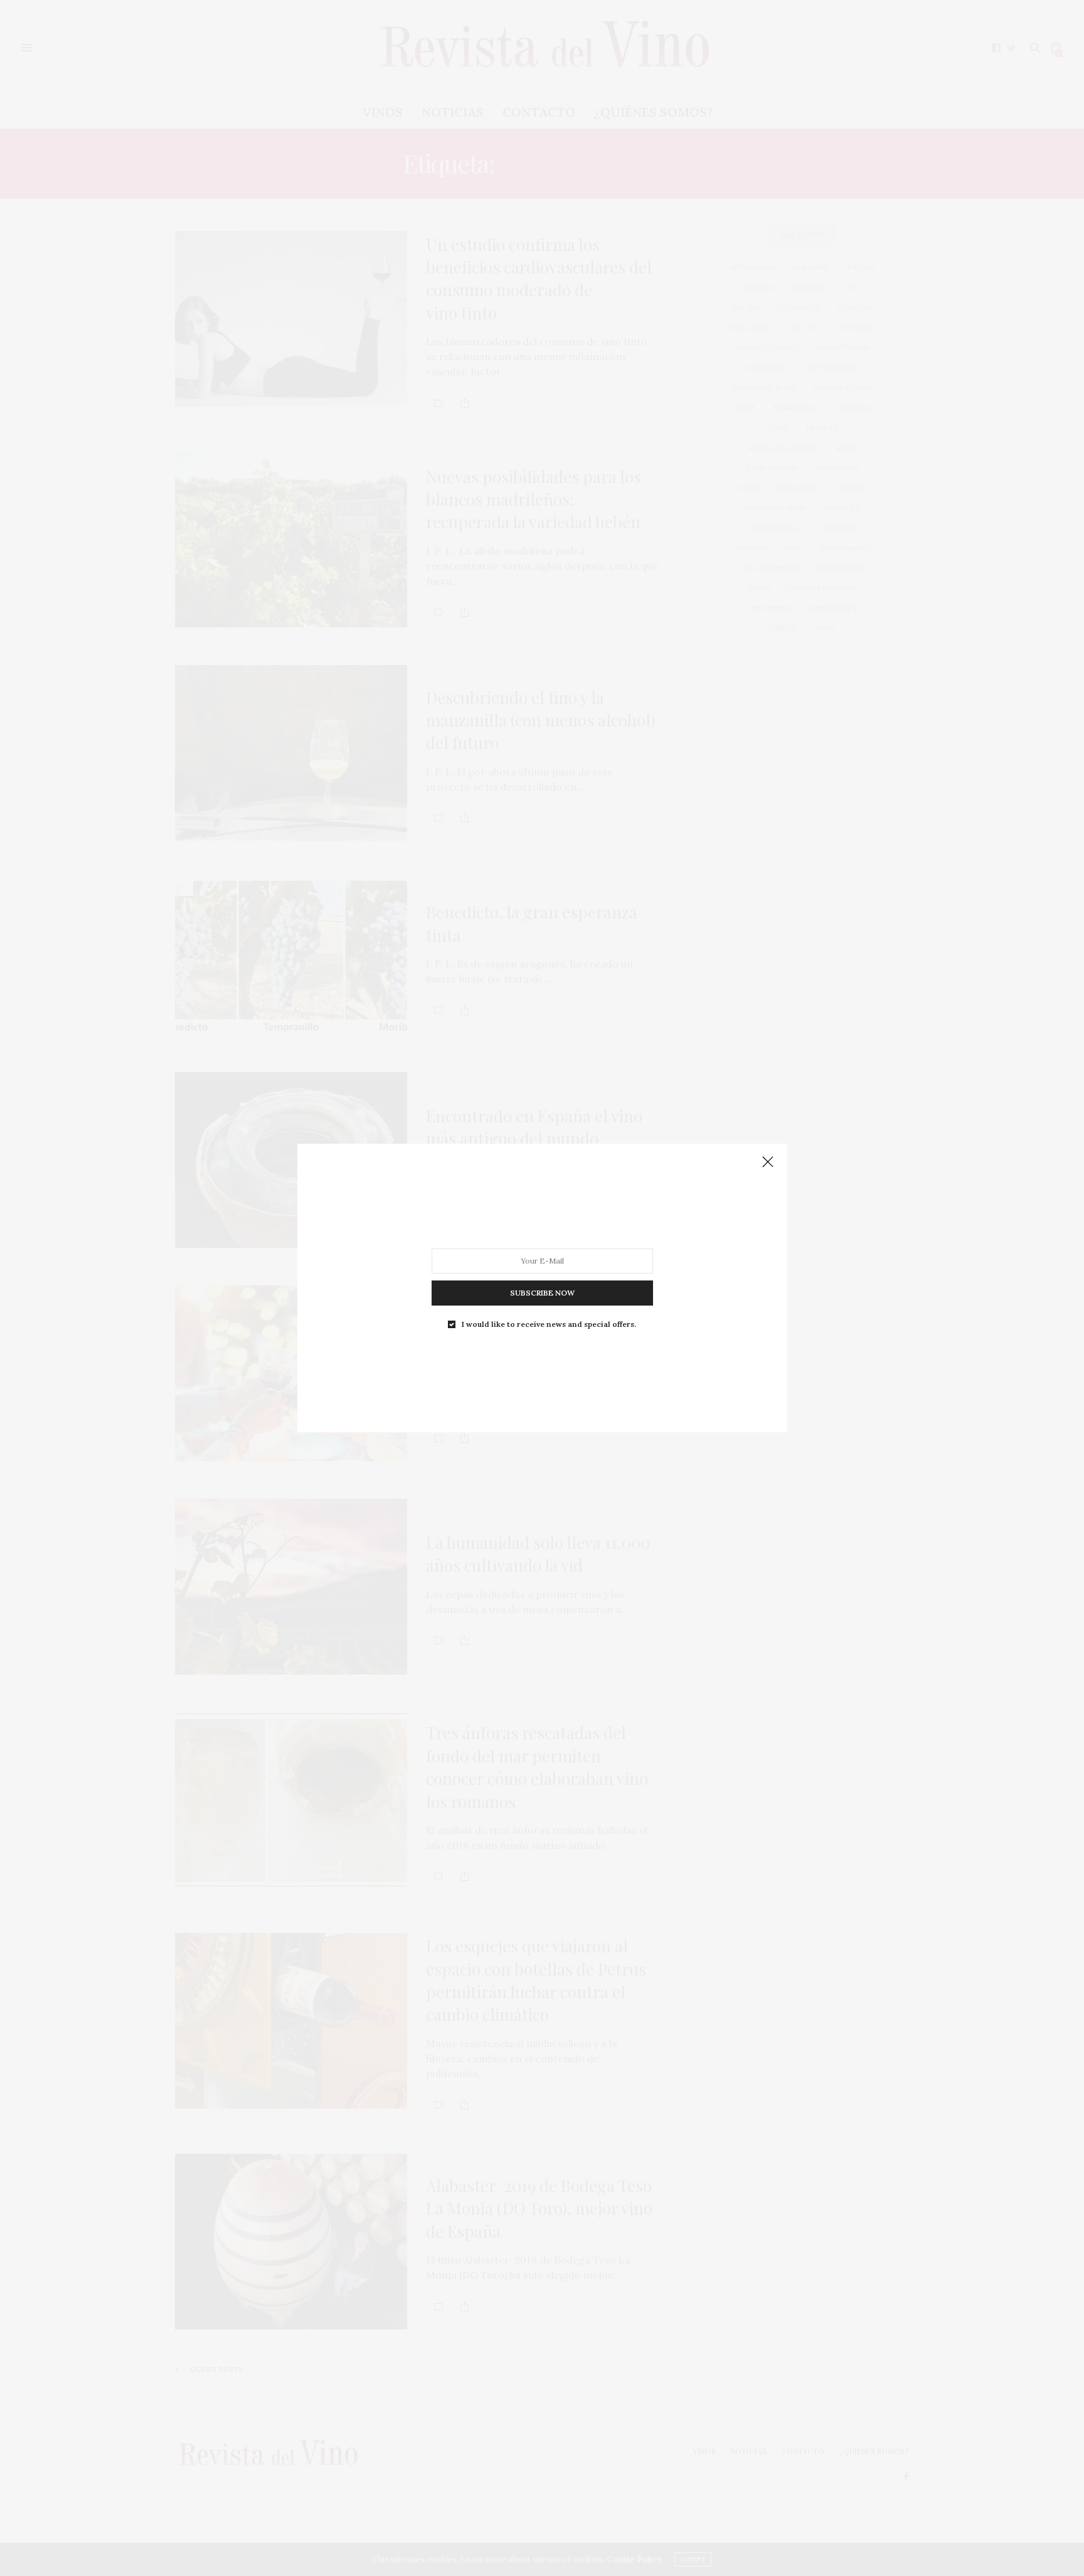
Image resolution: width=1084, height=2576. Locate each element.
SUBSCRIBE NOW (542, 1293)
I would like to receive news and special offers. (549, 1324)
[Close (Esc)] (768, 1163)
